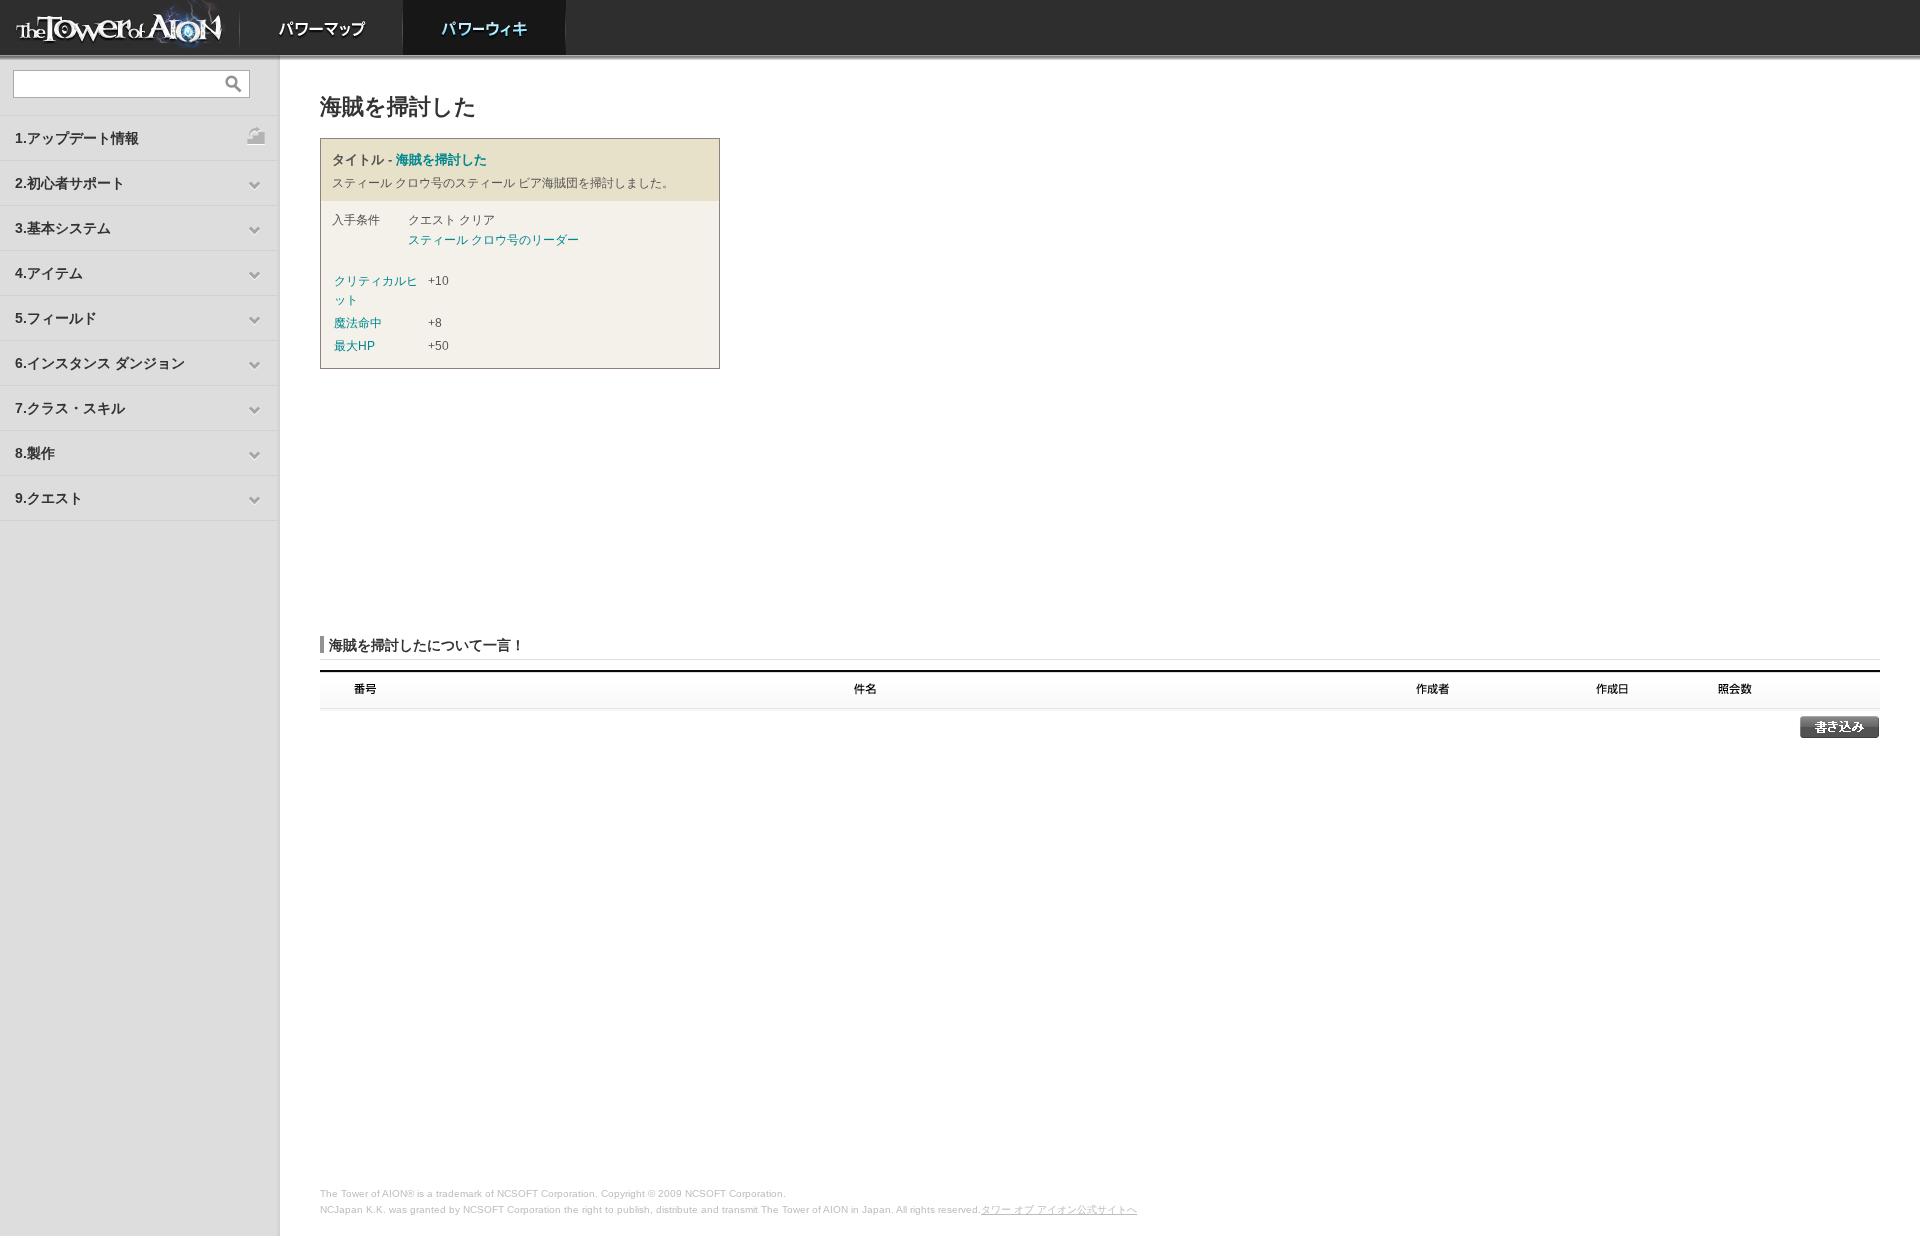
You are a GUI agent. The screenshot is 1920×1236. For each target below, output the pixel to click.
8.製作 (35, 453)
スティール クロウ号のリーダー (493, 240)
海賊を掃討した (441, 159)
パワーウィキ (484, 27)
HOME (120, 27)
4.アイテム (49, 273)
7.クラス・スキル (70, 408)
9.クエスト (49, 498)
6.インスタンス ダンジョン (100, 363)
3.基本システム (63, 228)
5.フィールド (56, 318)
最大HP (354, 346)
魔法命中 (358, 323)
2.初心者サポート (70, 183)
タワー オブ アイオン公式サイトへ (1059, 1209)
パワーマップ (321, 27)
